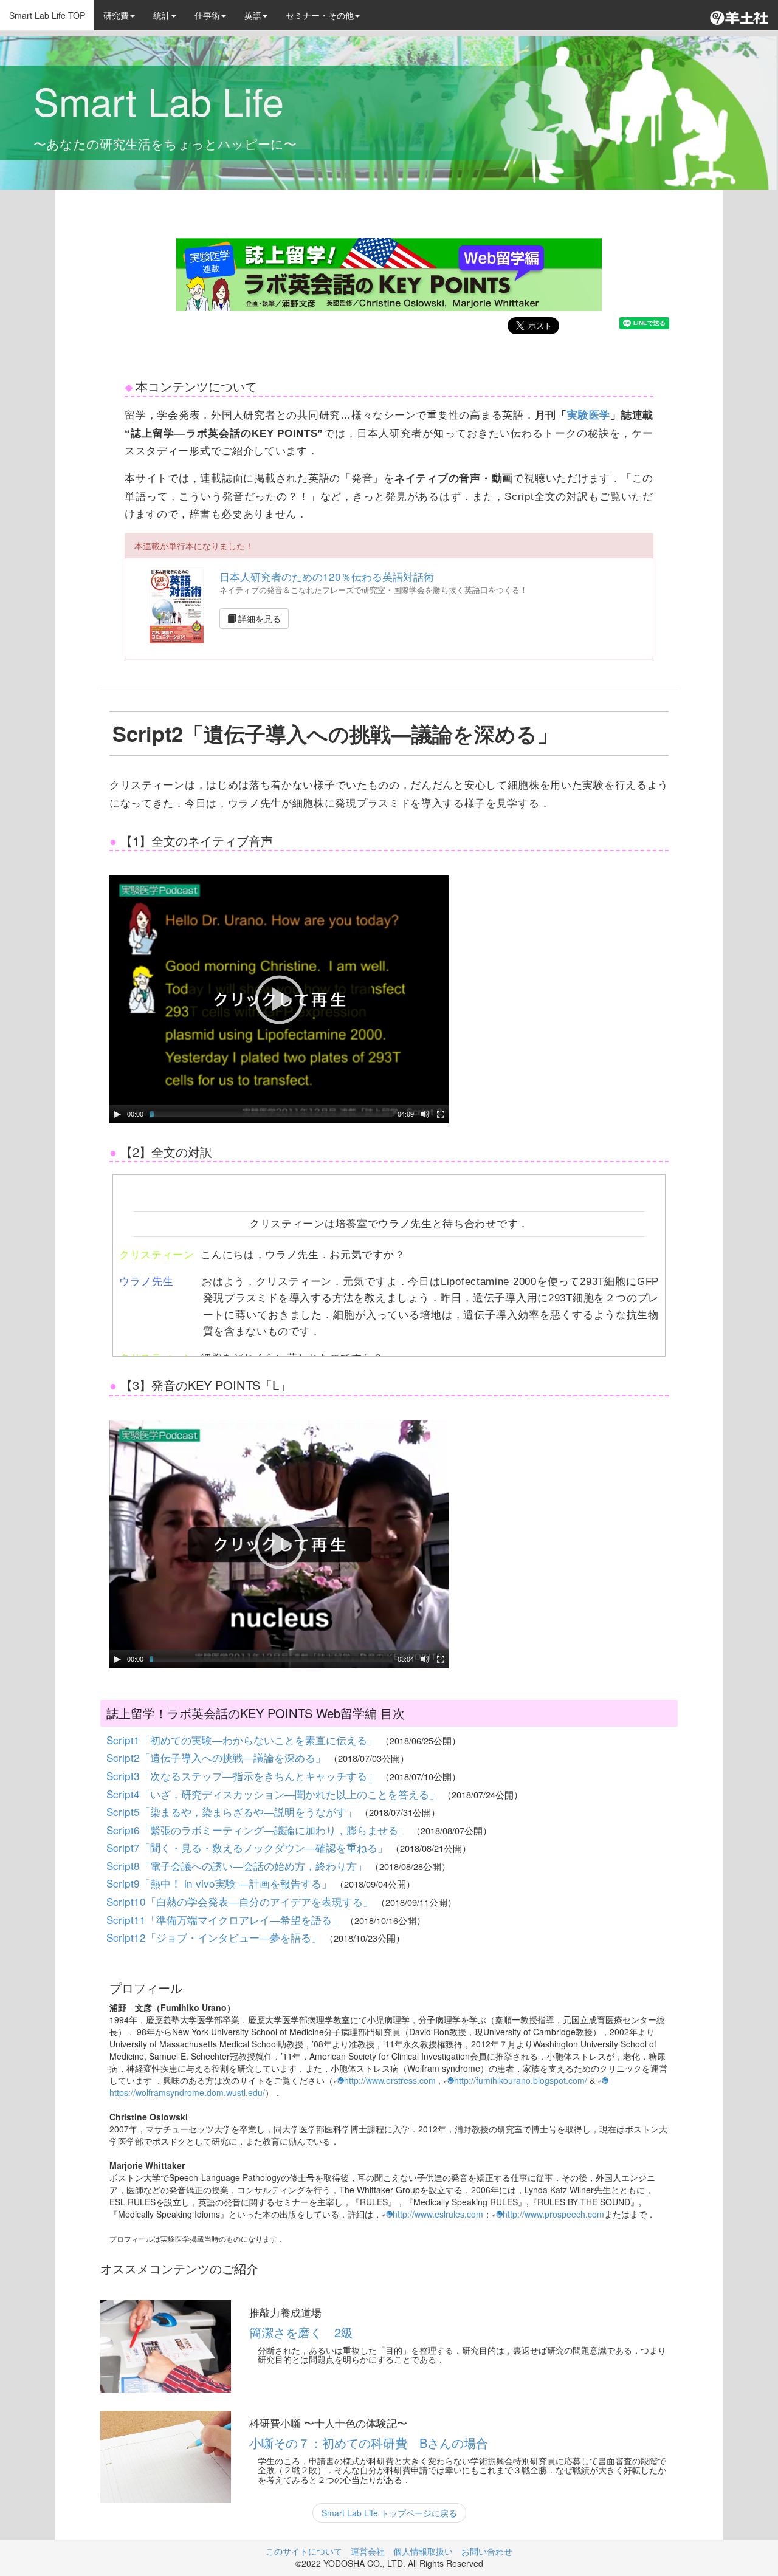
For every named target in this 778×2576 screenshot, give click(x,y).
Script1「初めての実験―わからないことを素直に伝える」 (243, 1740)
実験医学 (589, 415)
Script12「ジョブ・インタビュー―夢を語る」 (215, 1937)
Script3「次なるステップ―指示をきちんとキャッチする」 (243, 1776)
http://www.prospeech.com (553, 2214)
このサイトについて (304, 2551)
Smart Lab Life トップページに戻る (389, 2513)
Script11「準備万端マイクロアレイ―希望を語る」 (226, 1920)
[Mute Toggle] (425, 1114)
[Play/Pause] (117, 1114)
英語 (253, 15)
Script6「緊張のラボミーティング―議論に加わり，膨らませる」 (259, 1830)
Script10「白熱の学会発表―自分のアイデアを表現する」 (241, 1901)
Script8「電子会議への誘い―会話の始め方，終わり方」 (238, 1865)
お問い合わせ (487, 2551)
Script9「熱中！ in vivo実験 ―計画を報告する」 (221, 1883)
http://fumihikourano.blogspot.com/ (521, 2080)
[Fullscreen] (441, 1114)
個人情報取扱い (423, 2551)
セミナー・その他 (320, 15)
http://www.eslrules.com (438, 2214)
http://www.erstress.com (390, 2080)
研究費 (116, 15)
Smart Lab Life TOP (47, 15)
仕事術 (207, 15)
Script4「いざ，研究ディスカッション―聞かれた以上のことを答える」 (274, 1794)
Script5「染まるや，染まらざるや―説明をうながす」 (233, 1811)
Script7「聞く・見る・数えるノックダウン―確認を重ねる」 (249, 1847)
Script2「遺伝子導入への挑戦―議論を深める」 (218, 1757)
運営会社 (368, 2551)
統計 (162, 15)
